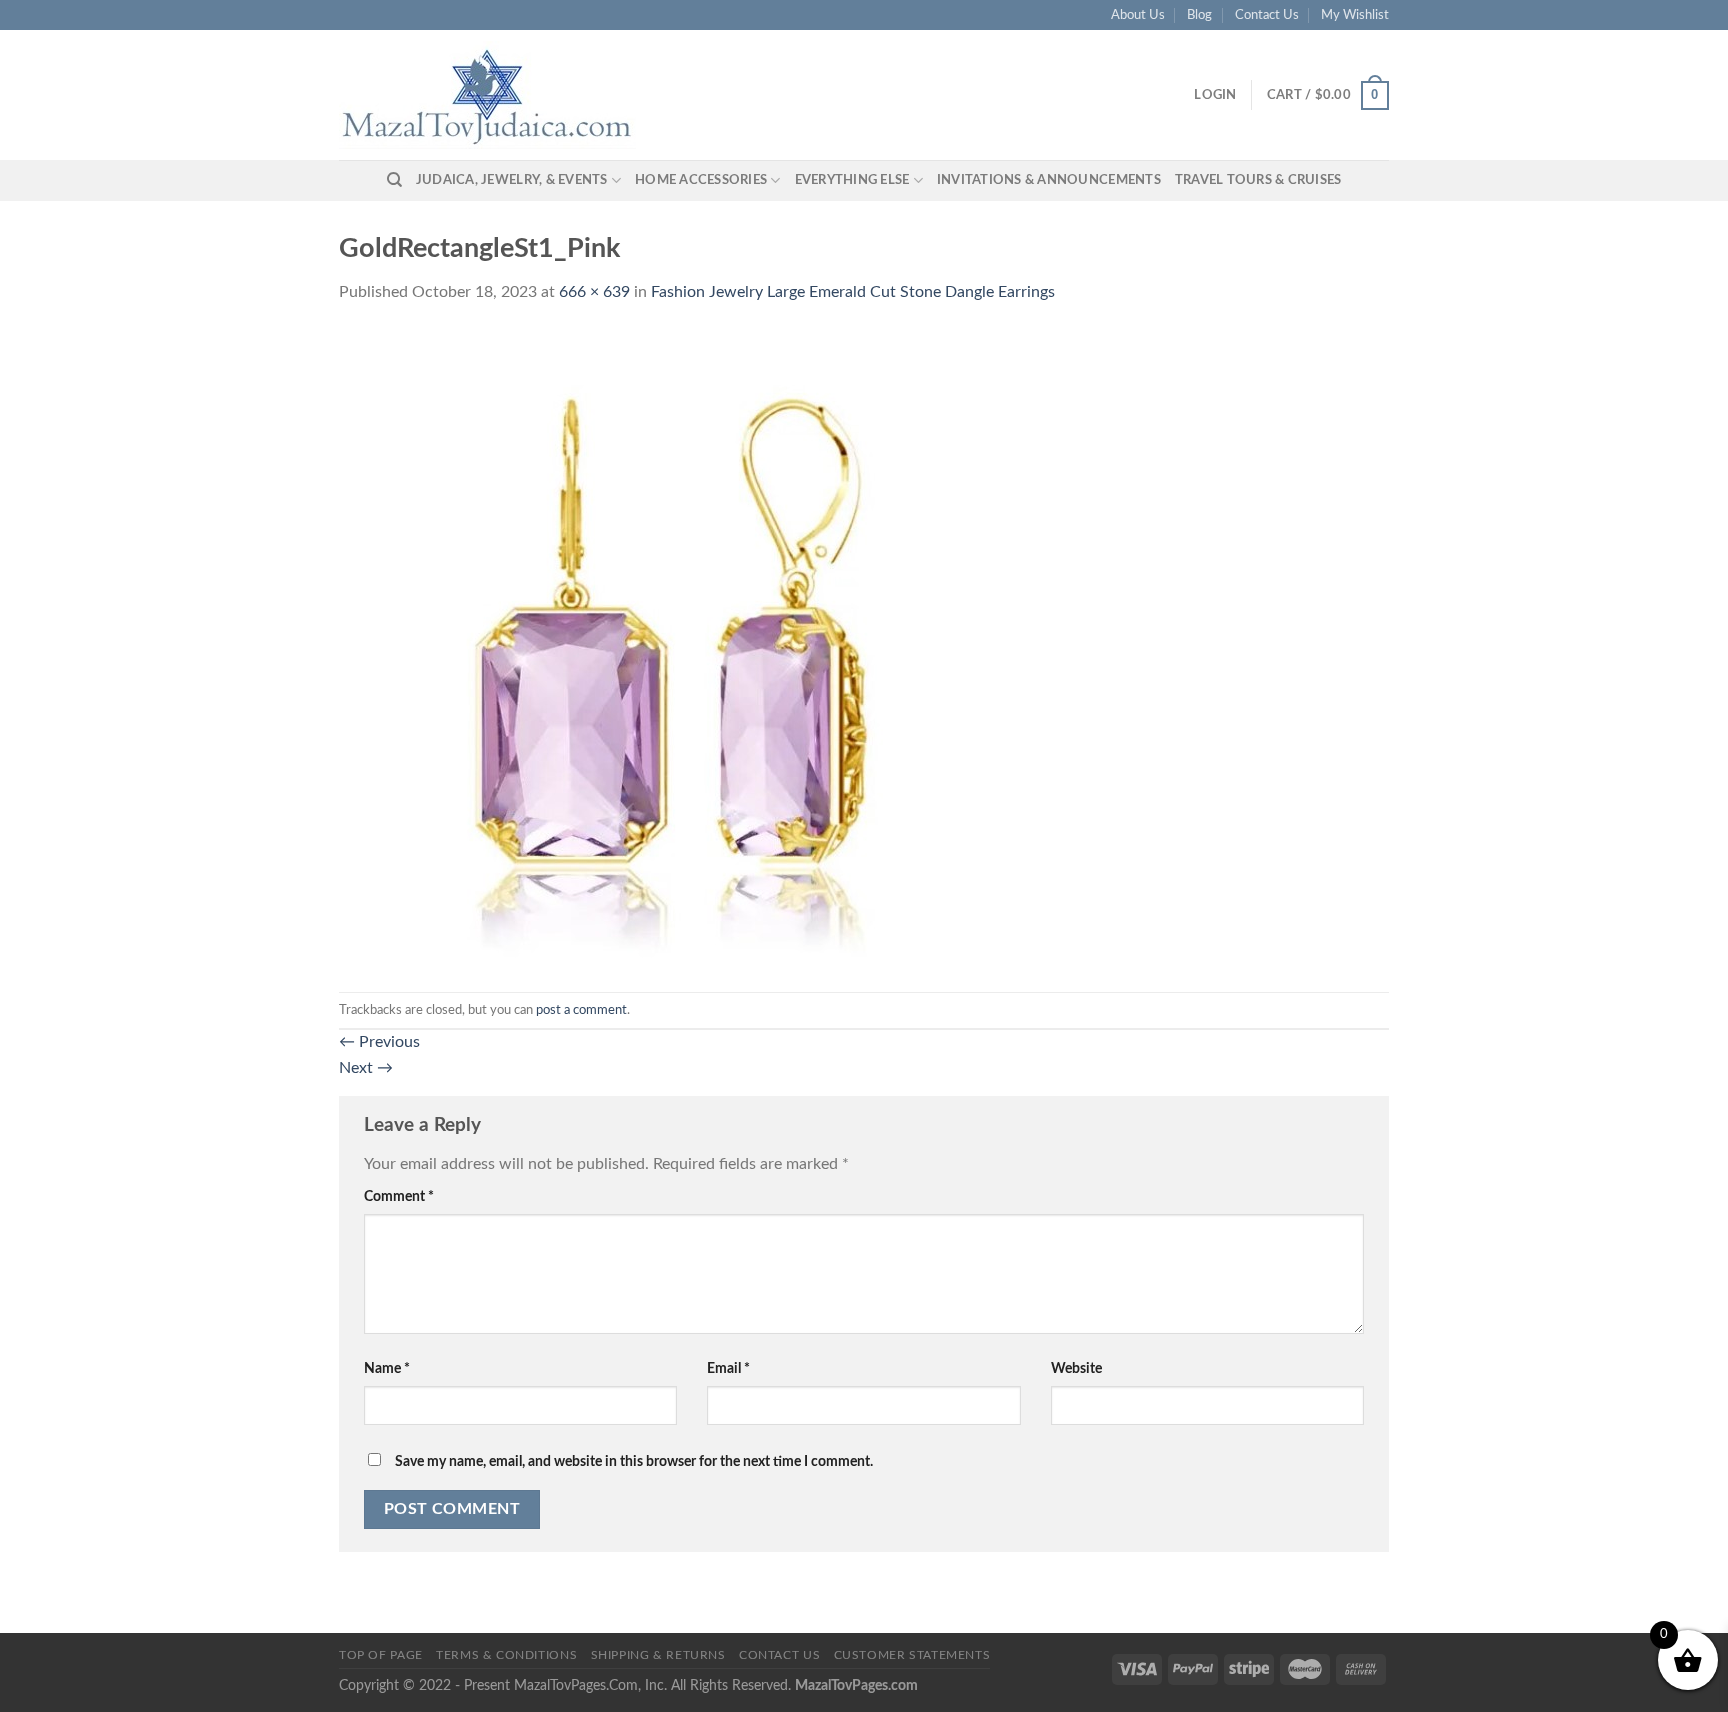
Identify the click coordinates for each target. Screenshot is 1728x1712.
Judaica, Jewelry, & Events (512, 180)
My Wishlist (1355, 15)
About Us (1138, 15)
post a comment (581, 1010)
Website (1076, 1368)
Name (387, 1368)
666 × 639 (594, 292)
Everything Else (852, 180)
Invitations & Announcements (1049, 180)
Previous (379, 1042)
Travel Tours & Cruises (1258, 180)
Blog (1199, 15)
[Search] (394, 180)
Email (728, 1368)
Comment (399, 1196)
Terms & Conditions (506, 1655)
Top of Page (381, 1655)
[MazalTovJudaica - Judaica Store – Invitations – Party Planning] (489, 95)
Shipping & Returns (658, 1655)
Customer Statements (912, 1655)
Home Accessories (701, 180)
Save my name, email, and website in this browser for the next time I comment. (634, 1461)
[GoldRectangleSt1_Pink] (672, 648)
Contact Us (1267, 15)
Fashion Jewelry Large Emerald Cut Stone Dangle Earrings (853, 292)
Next (366, 1068)
